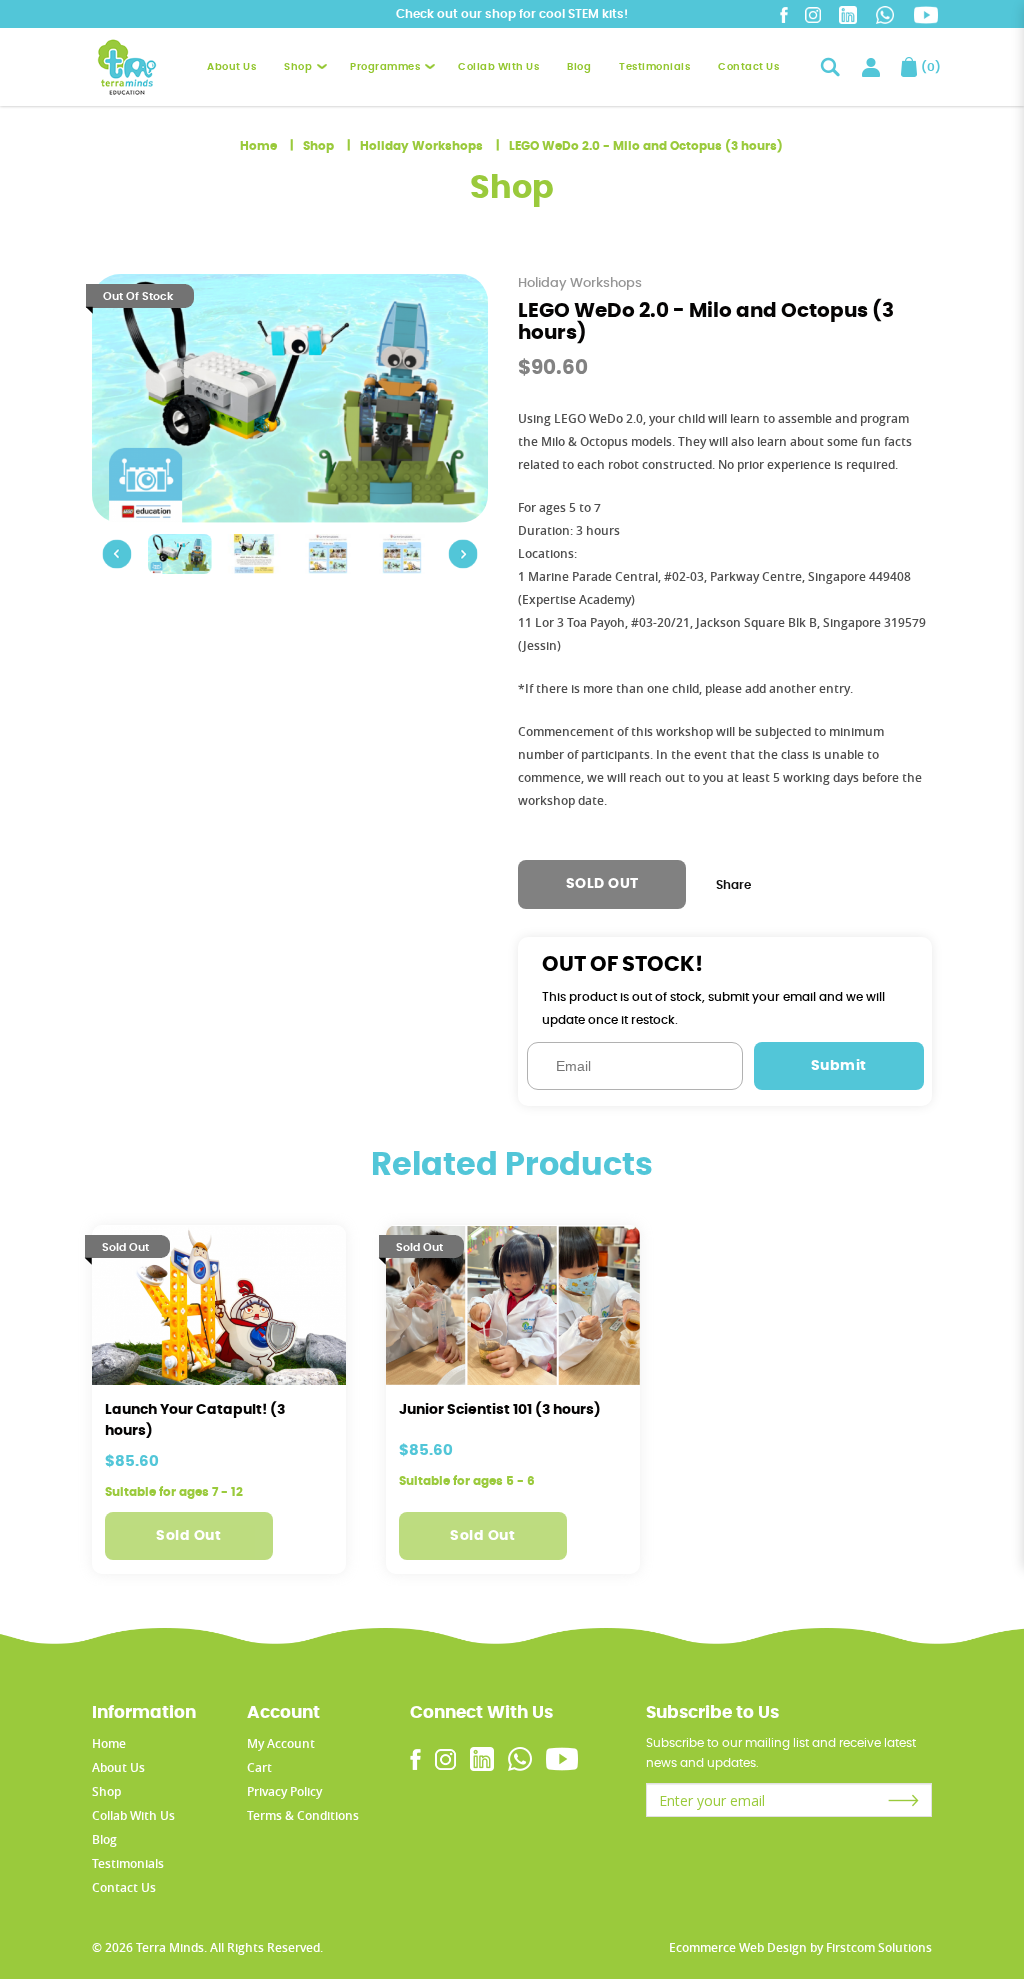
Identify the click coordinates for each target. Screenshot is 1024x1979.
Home (258, 146)
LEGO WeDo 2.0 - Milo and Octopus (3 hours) (646, 146)
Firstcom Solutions (879, 1947)
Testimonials (128, 1863)
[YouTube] (926, 15)
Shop (318, 146)
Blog (104, 1839)
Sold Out (188, 1536)
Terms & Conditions (303, 1815)
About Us (118, 1767)
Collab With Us (133, 1815)
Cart (259, 1767)
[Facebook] (783, 14)
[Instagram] (812, 14)
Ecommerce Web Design (738, 1947)
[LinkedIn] (848, 14)
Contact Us (124, 1887)
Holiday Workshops (421, 146)
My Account (281, 1743)
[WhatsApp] (885, 14)
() (926, 67)
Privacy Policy (284, 1791)
